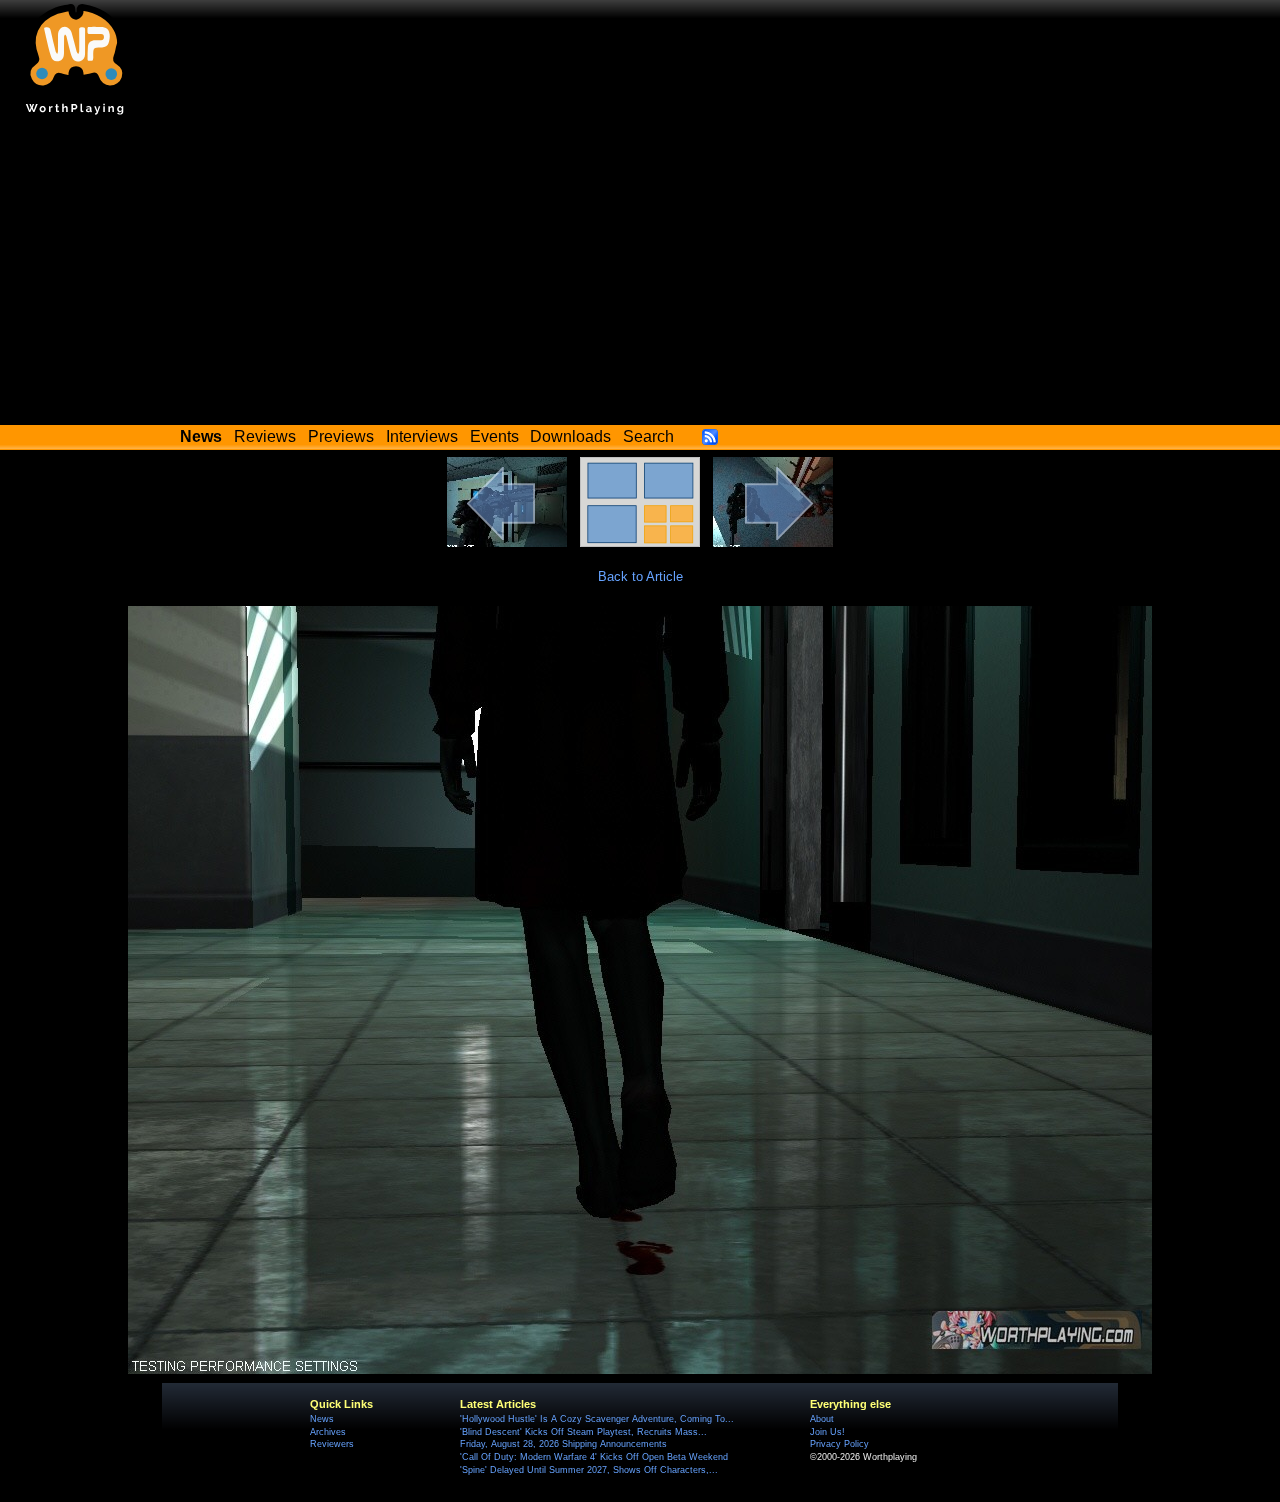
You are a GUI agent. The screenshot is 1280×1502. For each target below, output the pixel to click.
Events (494, 436)
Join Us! (827, 1432)
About (822, 1419)
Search (648, 436)
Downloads (570, 436)
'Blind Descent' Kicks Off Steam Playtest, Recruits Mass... (583, 1432)
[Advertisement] (640, 275)
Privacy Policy (839, 1444)
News (322, 1419)
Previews (341, 436)
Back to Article (640, 576)
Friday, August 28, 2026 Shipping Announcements (563, 1444)
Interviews (422, 436)
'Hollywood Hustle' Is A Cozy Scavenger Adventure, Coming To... (597, 1419)
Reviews (265, 436)
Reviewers (332, 1444)
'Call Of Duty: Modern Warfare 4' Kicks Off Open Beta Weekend (594, 1457)
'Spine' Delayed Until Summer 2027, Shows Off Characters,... (589, 1470)
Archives (328, 1432)
